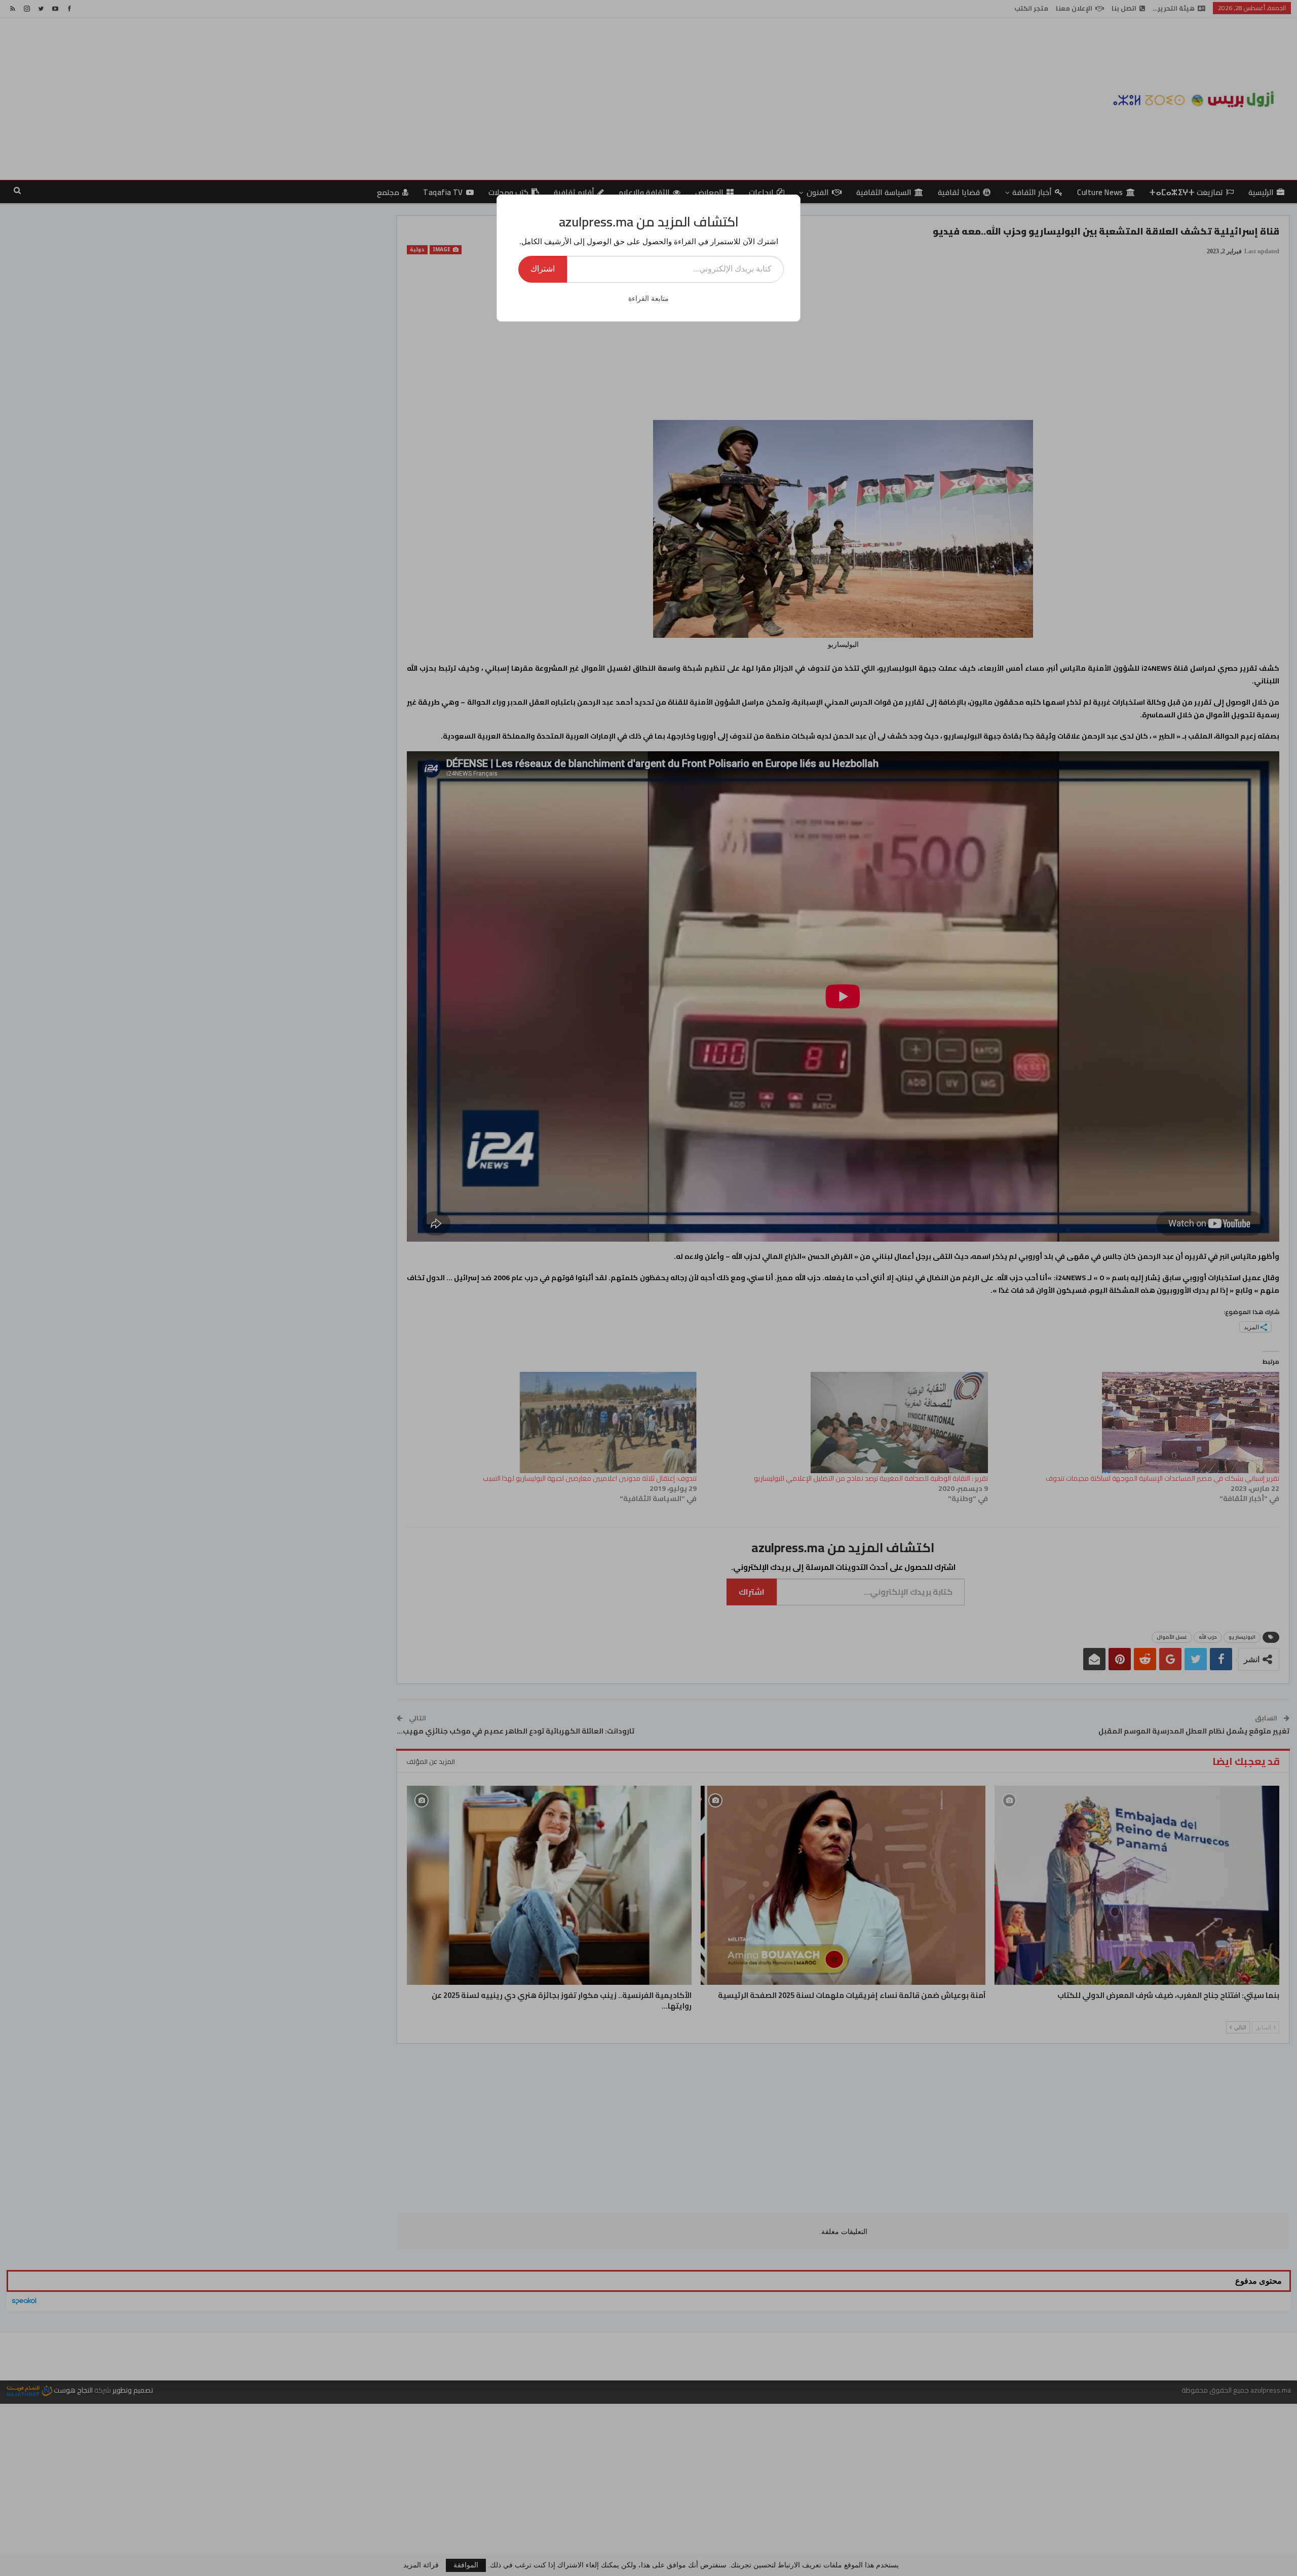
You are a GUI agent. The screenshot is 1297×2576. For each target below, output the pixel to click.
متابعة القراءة (648, 299)
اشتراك (543, 269)
